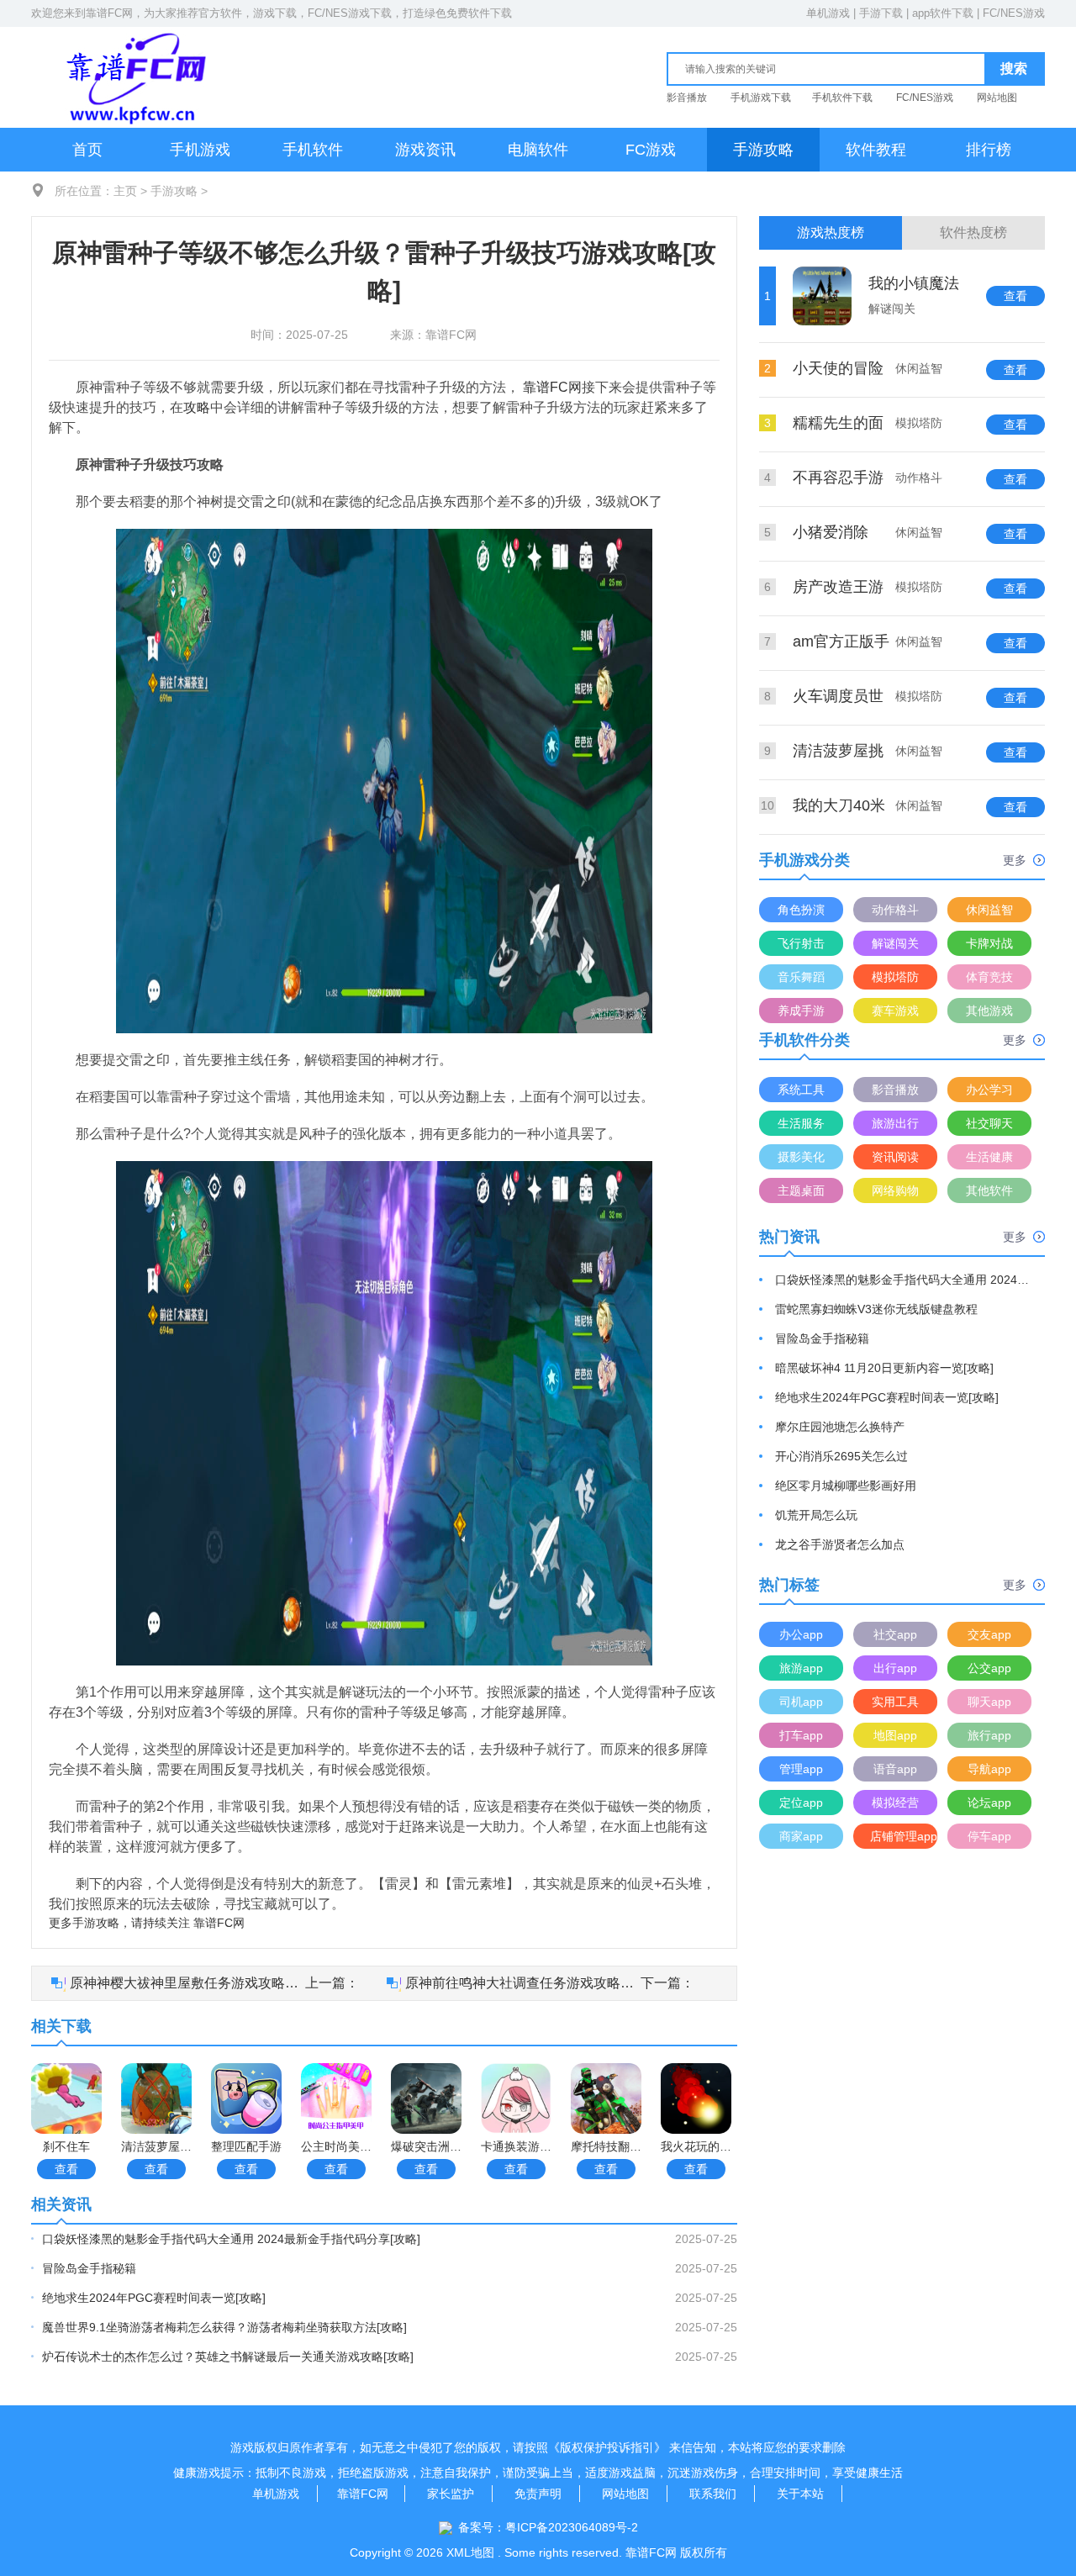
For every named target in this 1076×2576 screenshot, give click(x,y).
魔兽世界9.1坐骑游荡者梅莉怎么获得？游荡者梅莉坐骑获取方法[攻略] (224, 2327)
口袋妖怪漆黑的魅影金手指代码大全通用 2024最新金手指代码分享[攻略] (231, 2239)
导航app (989, 1769)
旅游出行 (895, 1123)
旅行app (989, 1735)
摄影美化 (801, 1157)
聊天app (989, 1702)
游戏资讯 (425, 150)
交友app (989, 1634)
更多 (1015, 860)
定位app (801, 1803)
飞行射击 (801, 943)
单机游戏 (828, 13)
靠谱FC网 (109, 13)
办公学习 (989, 1090)
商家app (801, 1836)
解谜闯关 (895, 943)
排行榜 (989, 150)
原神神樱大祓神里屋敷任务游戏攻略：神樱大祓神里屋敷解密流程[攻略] (187, 1983)
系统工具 (801, 1090)
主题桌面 (801, 1190)
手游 (84, 1923)
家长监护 (451, 2494)
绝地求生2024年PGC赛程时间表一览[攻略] (154, 2298)
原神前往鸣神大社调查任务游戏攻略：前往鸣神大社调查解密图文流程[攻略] (523, 1983)
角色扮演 (801, 910)
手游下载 (881, 13)
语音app (895, 1769)
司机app (801, 1702)
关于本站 (800, 2494)
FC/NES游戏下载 (350, 13)
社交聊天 (989, 1123)
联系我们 (713, 2494)
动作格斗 (895, 910)
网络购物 (895, 1190)
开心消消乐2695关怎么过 (841, 1456)
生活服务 (801, 1123)
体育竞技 (989, 977)
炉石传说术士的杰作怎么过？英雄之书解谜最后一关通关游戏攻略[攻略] (228, 2357)
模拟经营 (895, 1803)
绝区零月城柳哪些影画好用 (846, 1486)
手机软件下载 (842, 98)
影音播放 (687, 98)
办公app (801, 1634)
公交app (989, 1668)
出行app (895, 1668)
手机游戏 (200, 150)
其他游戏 (989, 1011)
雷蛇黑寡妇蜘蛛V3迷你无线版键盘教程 (876, 1309)
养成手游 (801, 1011)
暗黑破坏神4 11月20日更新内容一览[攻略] (884, 1368)
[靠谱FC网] (132, 77)
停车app (989, 1836)
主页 (125, 191)
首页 (87, 150)
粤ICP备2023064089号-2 (572, 2527)
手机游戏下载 (761, 98)
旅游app (801, 1668)
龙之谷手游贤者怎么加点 (840, 1544)
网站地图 (997, 98)
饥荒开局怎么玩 (816, 1515)
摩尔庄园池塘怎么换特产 (840, 1427)
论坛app (989, 1803)
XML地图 (470, 2552)
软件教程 (876, 150)
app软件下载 (943, 13)
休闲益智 (989, 910)
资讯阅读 (895, 1157)
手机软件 (313, 150)
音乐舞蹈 (801, 977)
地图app (895, 1735)
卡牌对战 (989, 943)
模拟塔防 (895, 977)
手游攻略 (763, 150)
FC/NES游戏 (1014, 13)
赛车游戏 (895, 1011)
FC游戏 (651, 150)
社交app (895, 1634)
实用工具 (895, 1702)
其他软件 (989, 1190)
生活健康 (989, 1157)
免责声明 (538, 2494)
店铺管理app (904, 1836)
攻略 (197, 407)
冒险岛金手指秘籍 (89, 2268)
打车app (801, 1735)
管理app (801, 1769)
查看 (66, 2169)
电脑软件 (538, 150)
